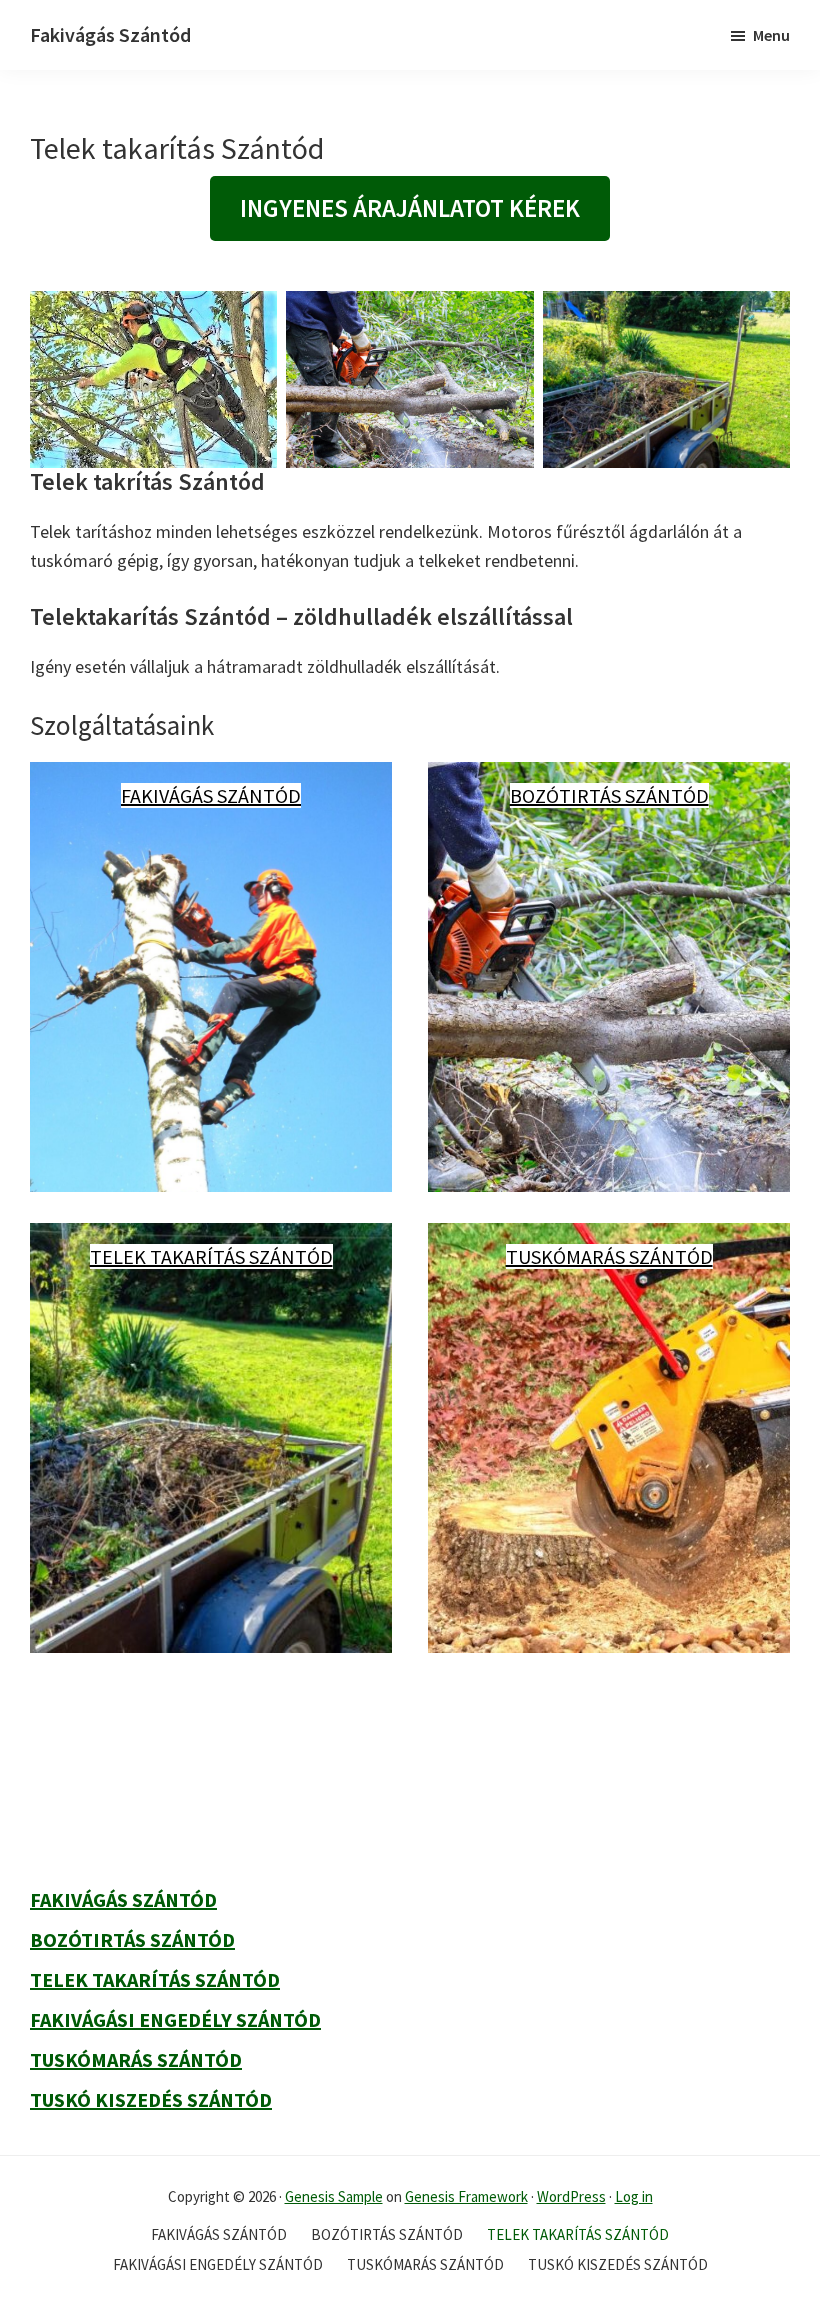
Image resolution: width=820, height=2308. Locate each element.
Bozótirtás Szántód (609, 795)
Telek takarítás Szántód (211, 1256)
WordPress (571, 2196)
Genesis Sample (334, 2196)
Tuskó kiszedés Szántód (151, 2099)
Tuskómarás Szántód (609, 1256)
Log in (634, 2196)
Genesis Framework (466, 2196)
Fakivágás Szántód (110, 34)
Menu (771, 35)
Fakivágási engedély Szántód (175, 2019)
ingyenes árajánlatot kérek (410, 208)
